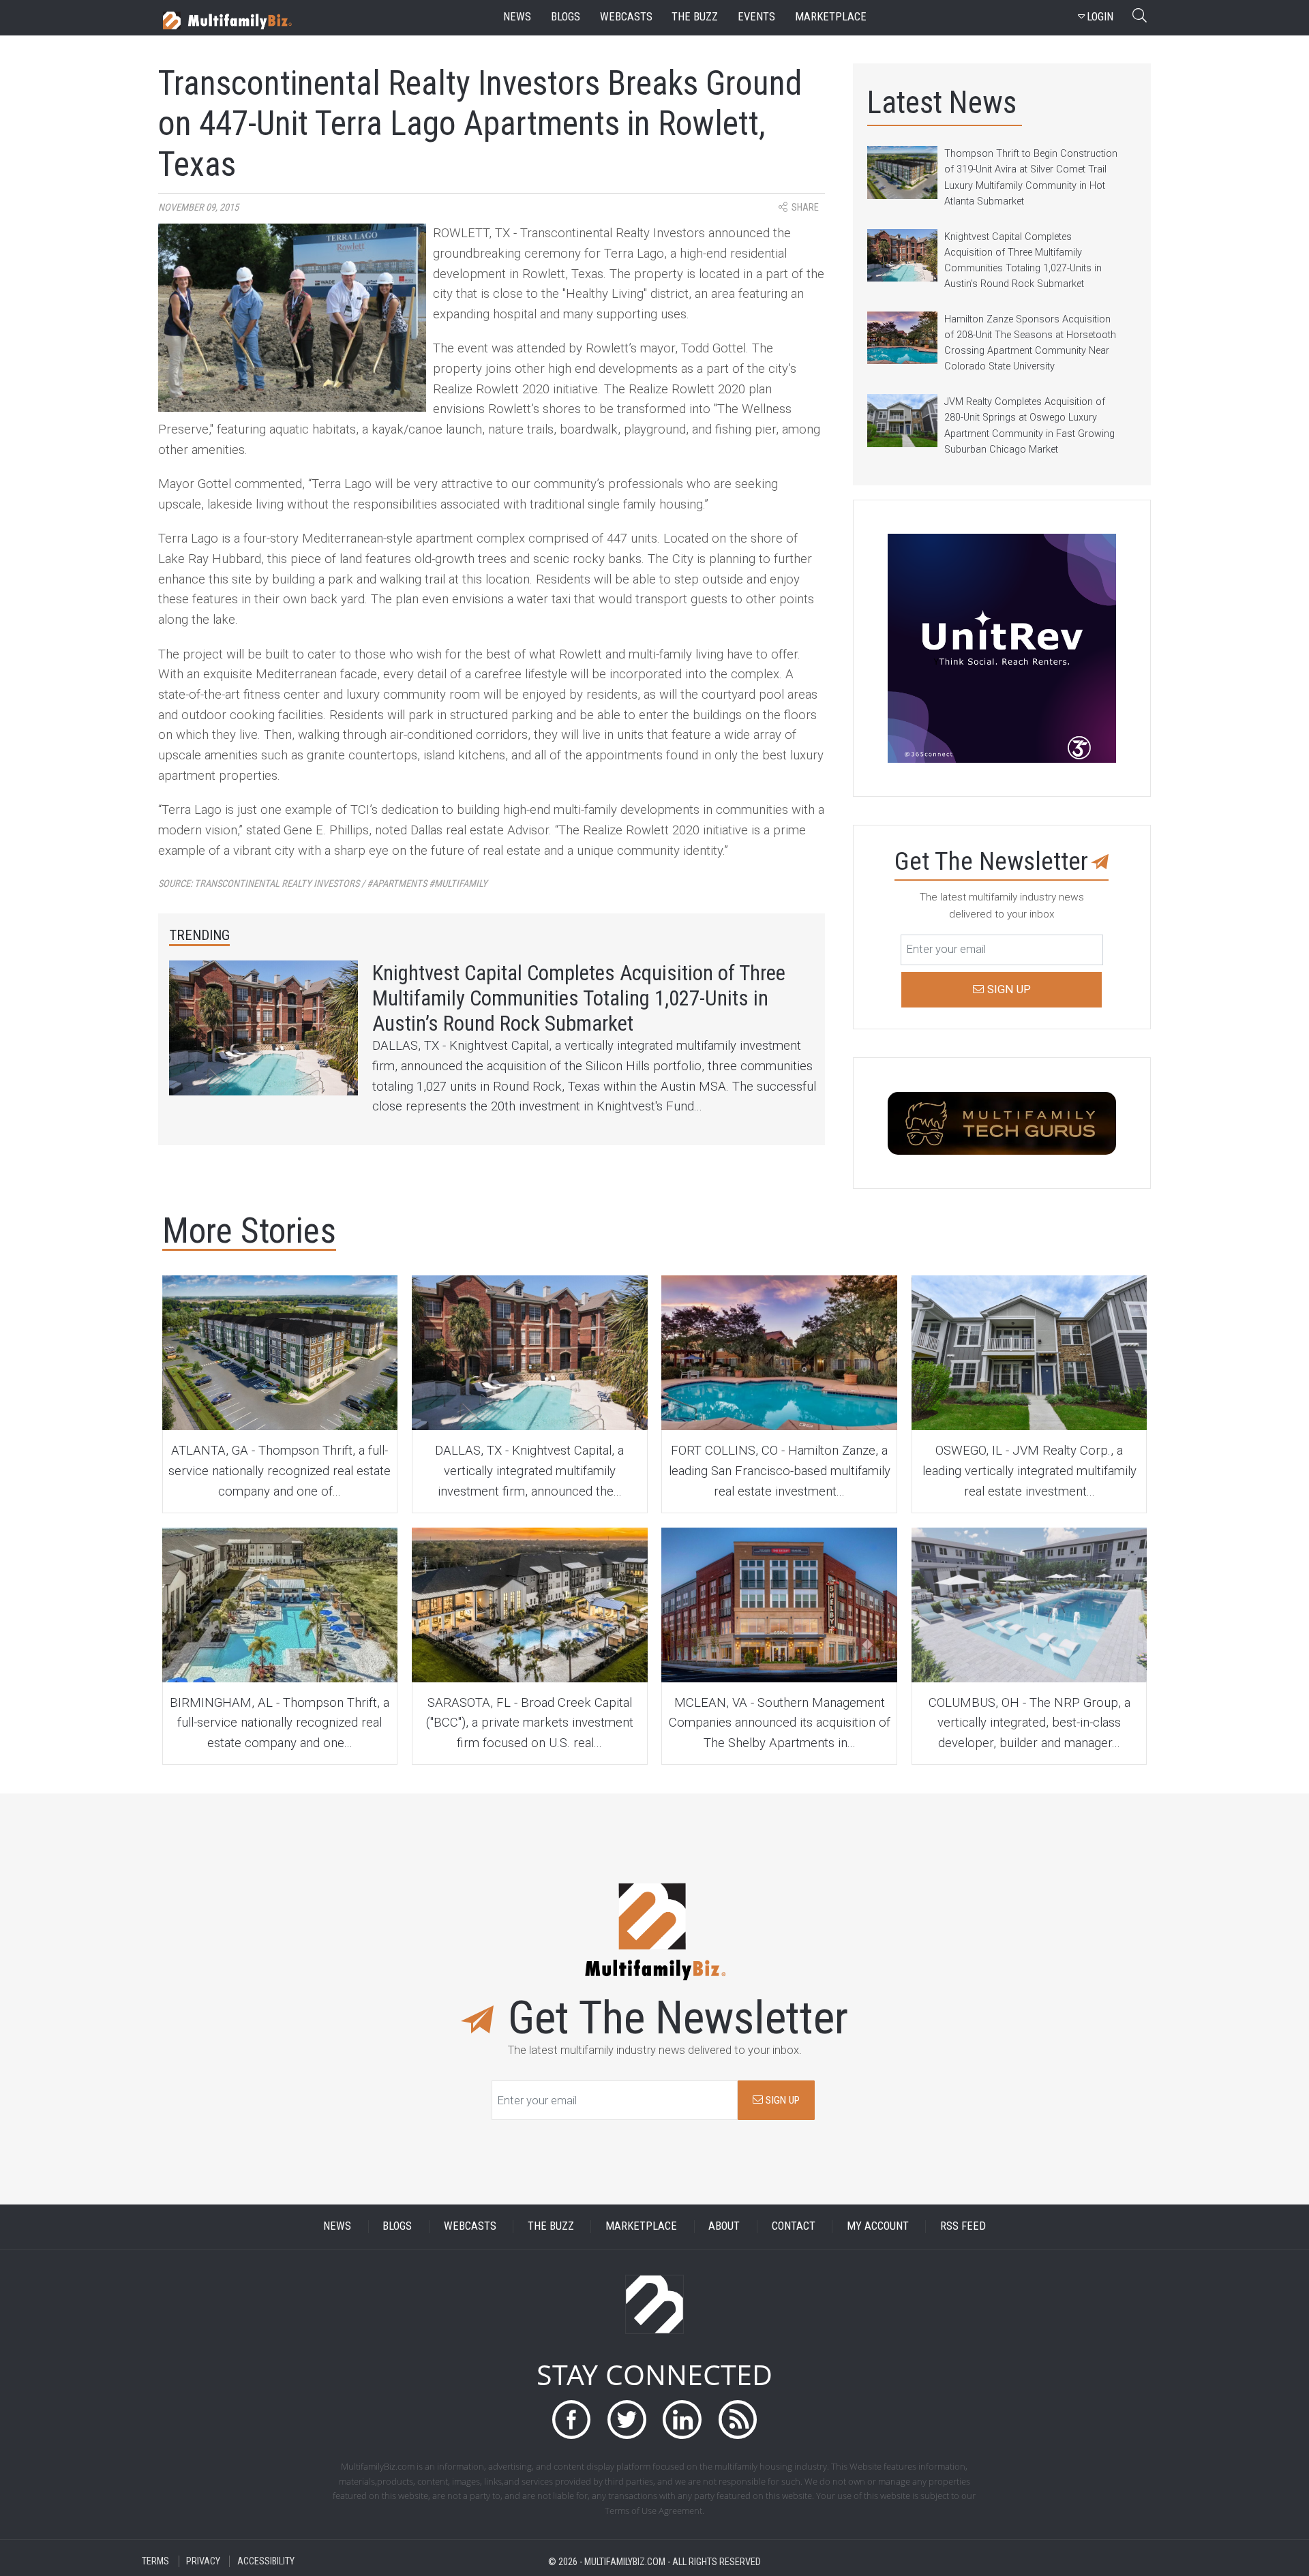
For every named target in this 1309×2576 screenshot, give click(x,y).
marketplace (831, 17)
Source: (323, 884)
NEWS (337, 2227)
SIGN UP (781, 2100)
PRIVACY (203, 2561)
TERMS (155, 2561)
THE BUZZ (551, 2227)
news (517, 17)
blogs (566, 17)
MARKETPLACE (641, 2227)
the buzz (695, 17)
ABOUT (724, 2227)
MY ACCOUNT (878, 2227)
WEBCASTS (470, 2227)
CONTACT (794, 2227)
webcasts (626, 17)
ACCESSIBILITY (266, 2561)
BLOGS (397, 2227)
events (756, 17)
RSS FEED (963, 2227)
